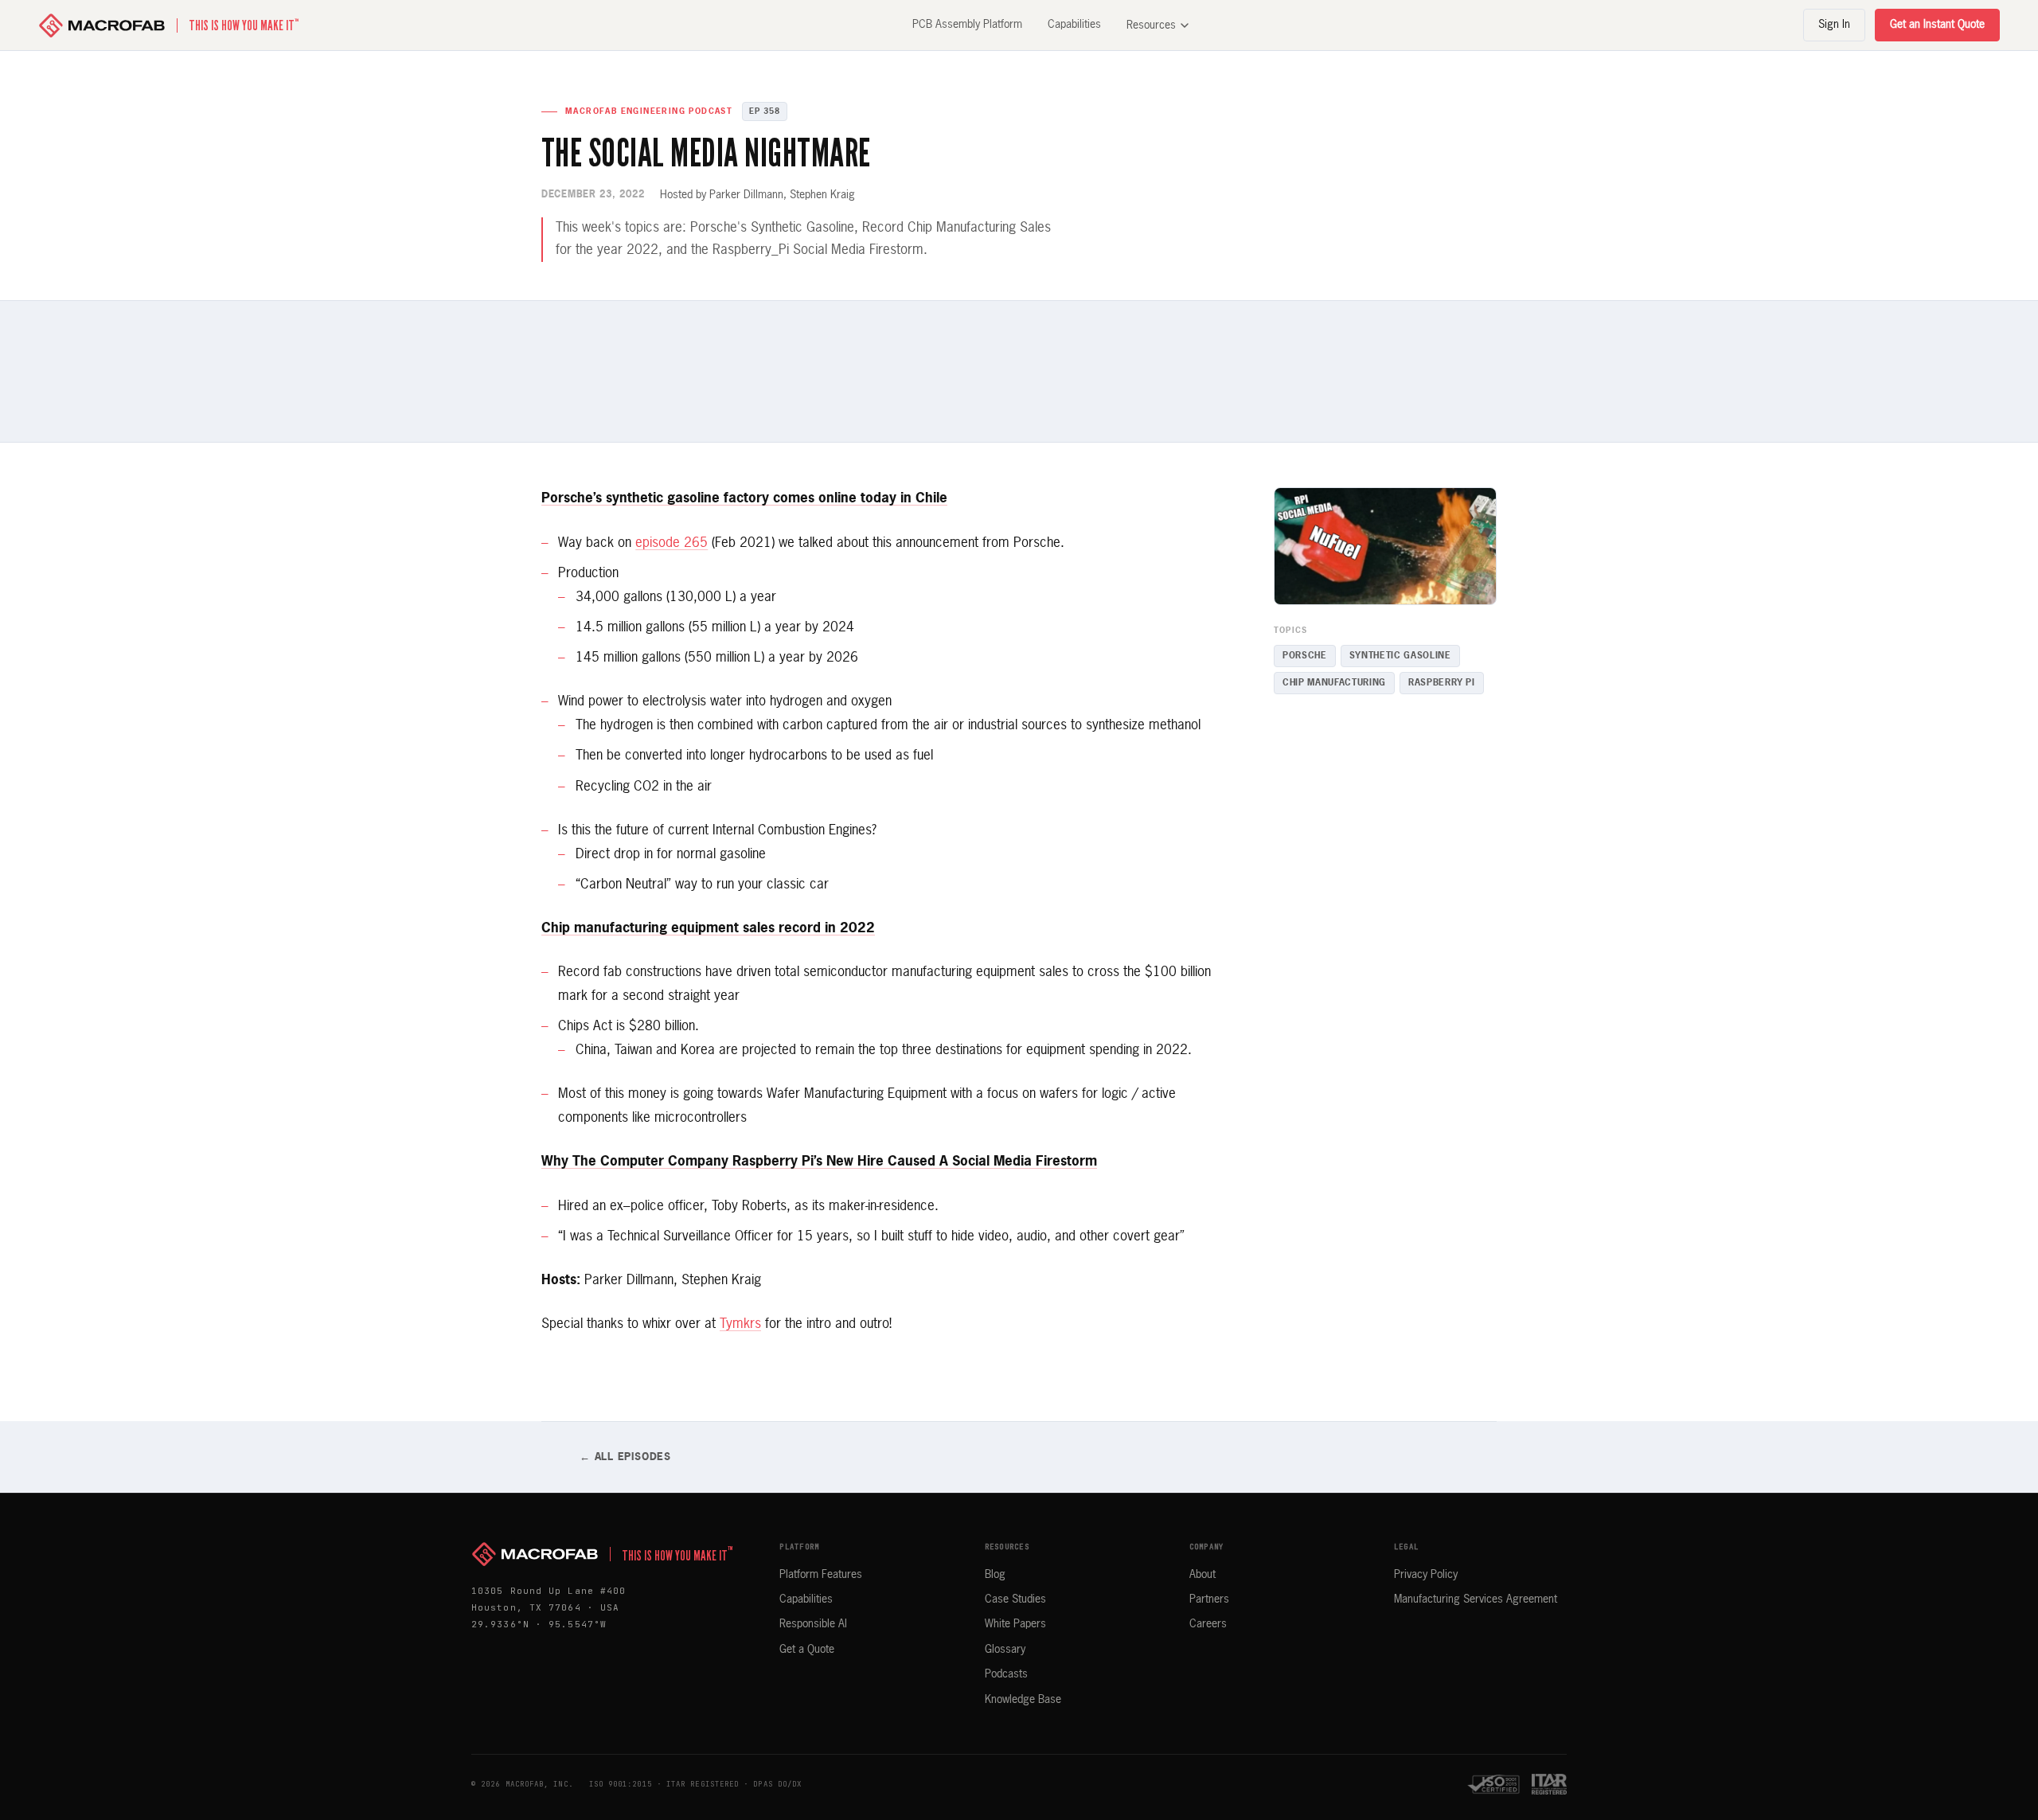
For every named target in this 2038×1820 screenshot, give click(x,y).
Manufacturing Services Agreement (1476, 1599)
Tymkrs (740, 1324)
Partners (1209, 1599)
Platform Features (821, 1575)
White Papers (1015, 1624)
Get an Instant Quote (1937, 25)
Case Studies (1015, 1599)
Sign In (1834, 25)
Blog (995, 1575)
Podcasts (1006, 1674)
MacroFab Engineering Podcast (649, 111)
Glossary (1005, 1650)
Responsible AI (813, 1624)
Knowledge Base (1023, 1700)
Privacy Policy (1426, 1575)
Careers (1208, 1624)
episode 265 (672, 543)
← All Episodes (625, 1457)
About (1202, 1575)
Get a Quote (807, 1650)
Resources (1151, 25)
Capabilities (1074, 25)
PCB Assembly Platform (967, 25)
